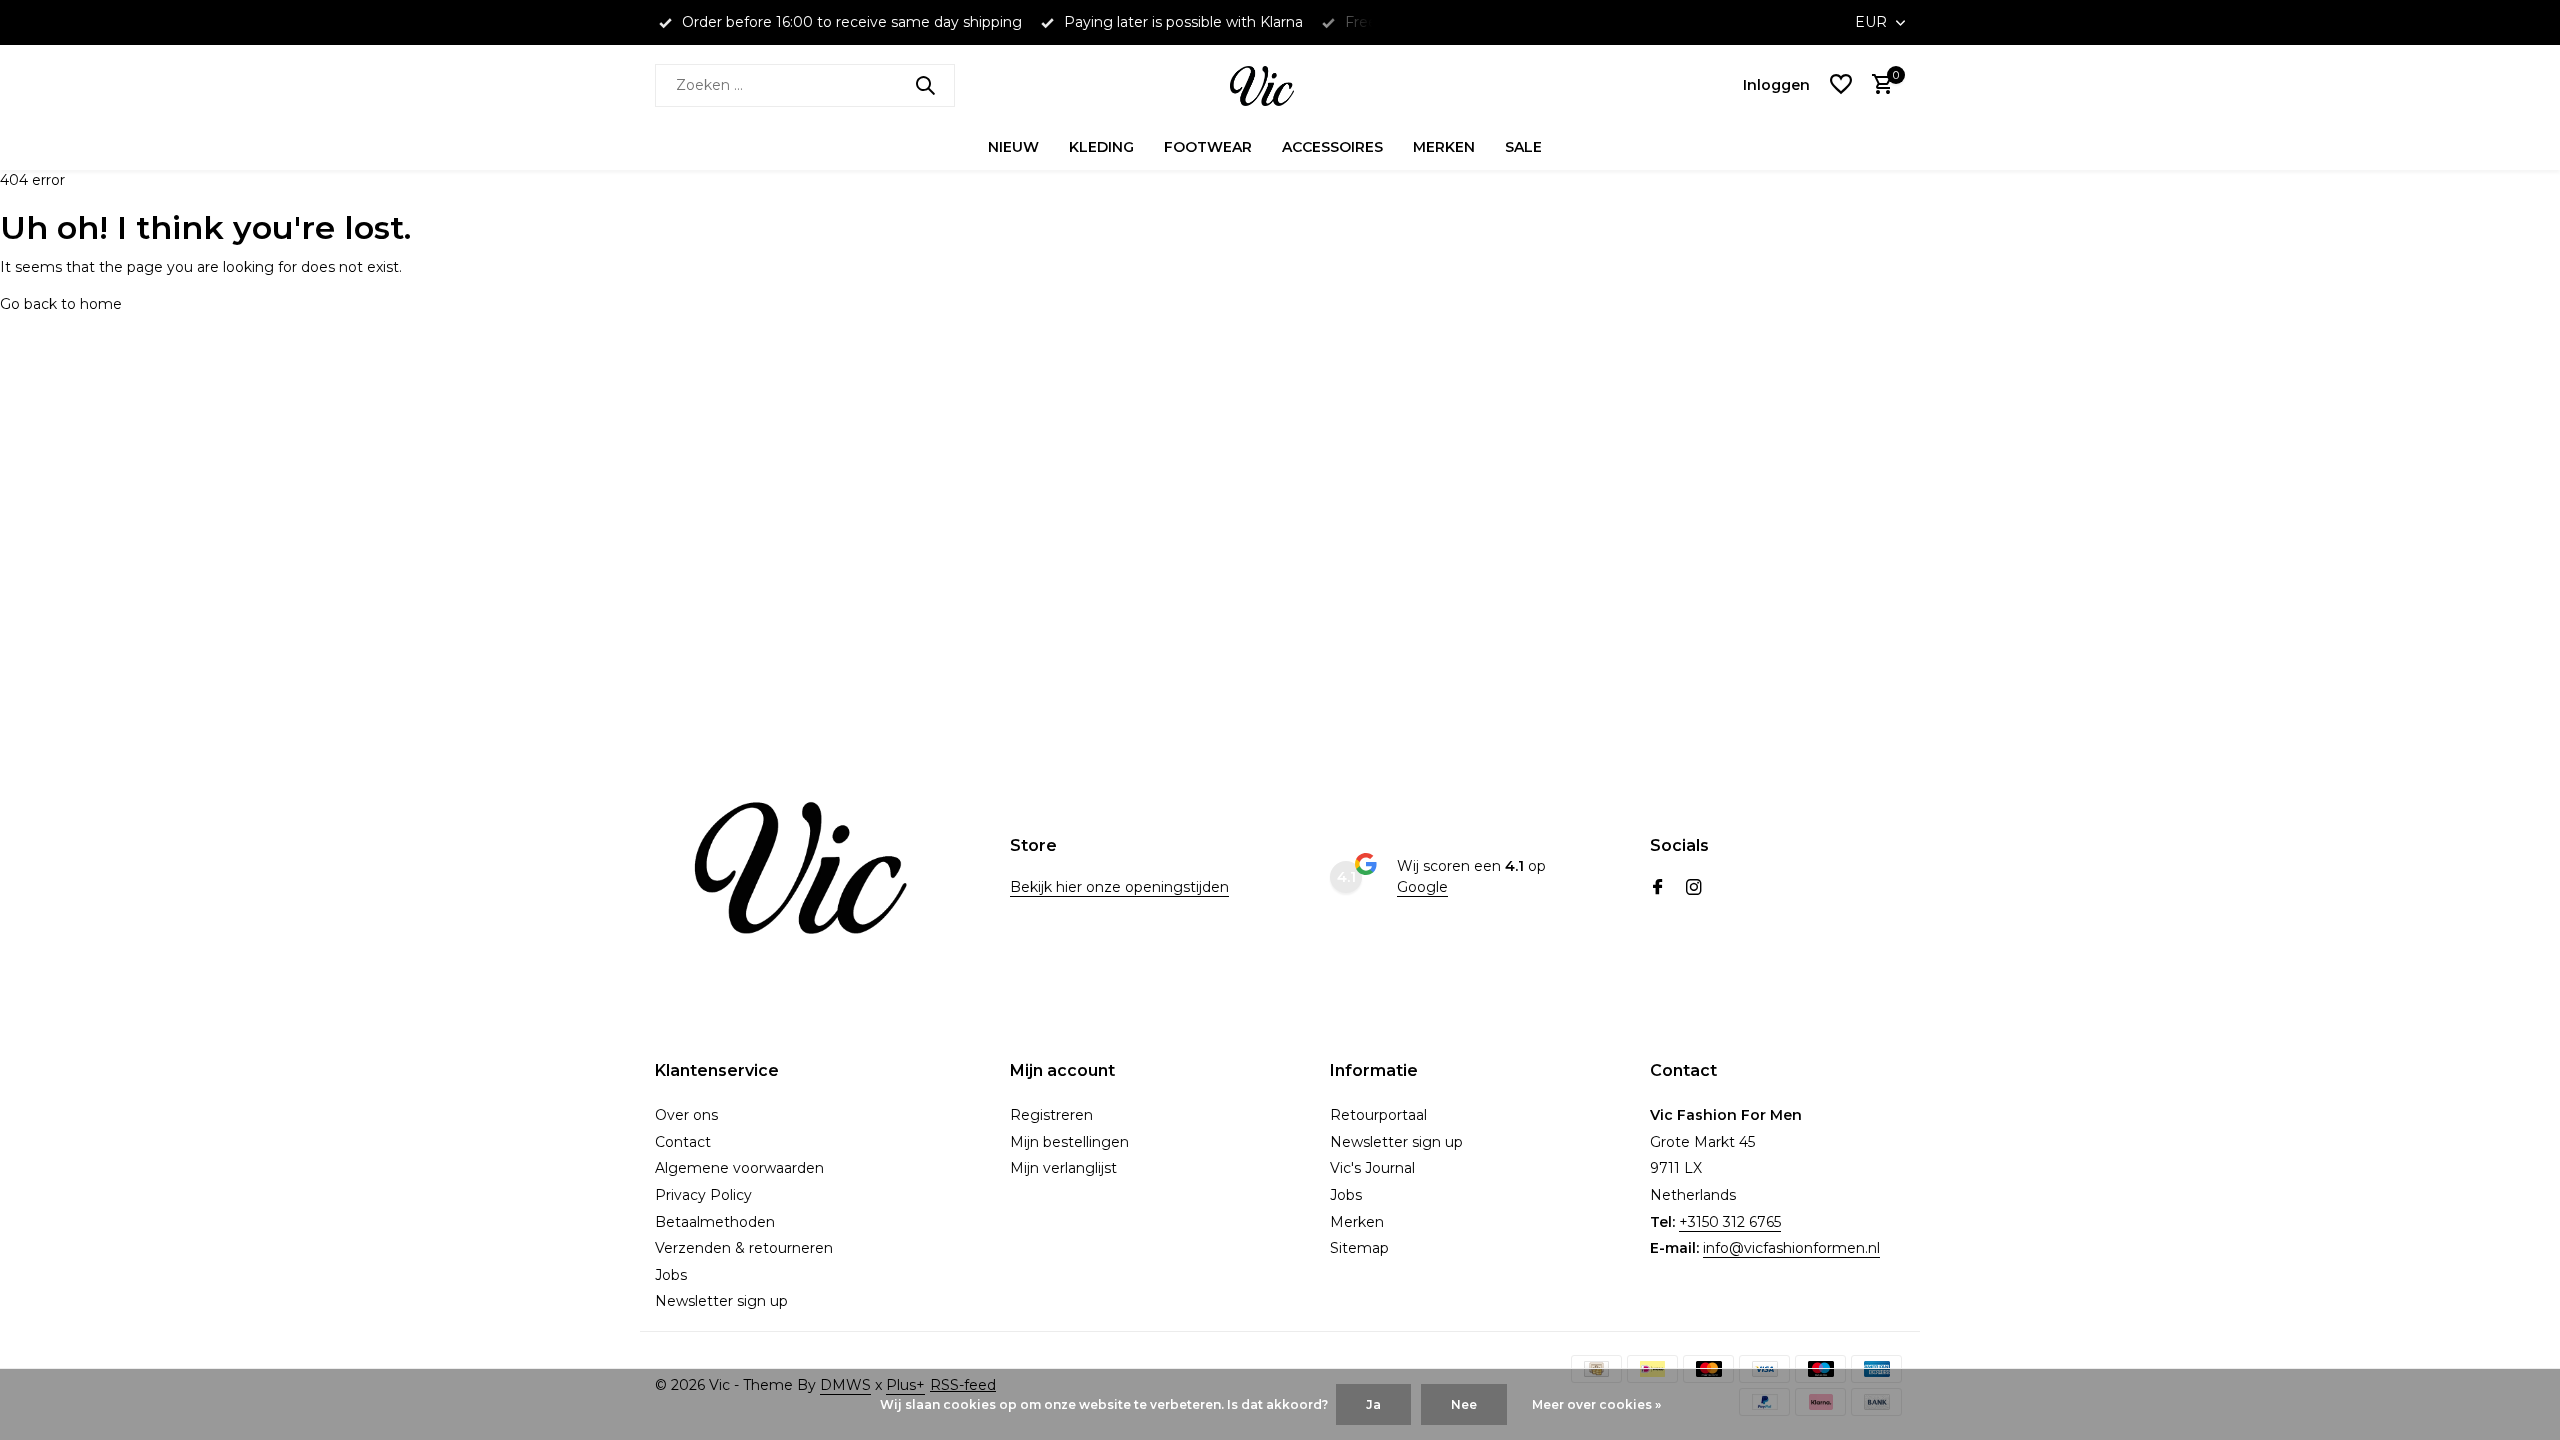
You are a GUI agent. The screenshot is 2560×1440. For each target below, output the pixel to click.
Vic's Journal (1372, 1168)
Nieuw (1013, 147)
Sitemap (1359, 1248)
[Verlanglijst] (1841, 85)
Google (1422, 887)
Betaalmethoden (715, 1222)
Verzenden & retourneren (744, 1248)
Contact (683, 1142)
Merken (1444, 147)
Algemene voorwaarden (739, 1168)
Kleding (1101, 147)
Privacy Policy (703, 1195)
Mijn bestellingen (1069, 1142)
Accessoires (1332, 147)
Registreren (1051, 1115)
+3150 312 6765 (1730, 1222)
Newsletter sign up (721, 1301)
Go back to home (61, 304)
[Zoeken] (925, 85)
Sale (1523, 147)
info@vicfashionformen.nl (1791, 1248)
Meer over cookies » (1596, 1404)
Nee (1464, 1404)
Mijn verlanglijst (1063, 1168)
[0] (1877, 85)
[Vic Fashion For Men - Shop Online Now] (1280, 85)
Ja (1373, 1404)
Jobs (671, 1275)
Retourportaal (1378, 1115)
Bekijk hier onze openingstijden (1119, 887)
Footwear (1208, 147)
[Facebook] (1658, 889)
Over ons (686, 1115)
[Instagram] (1694, 889)
